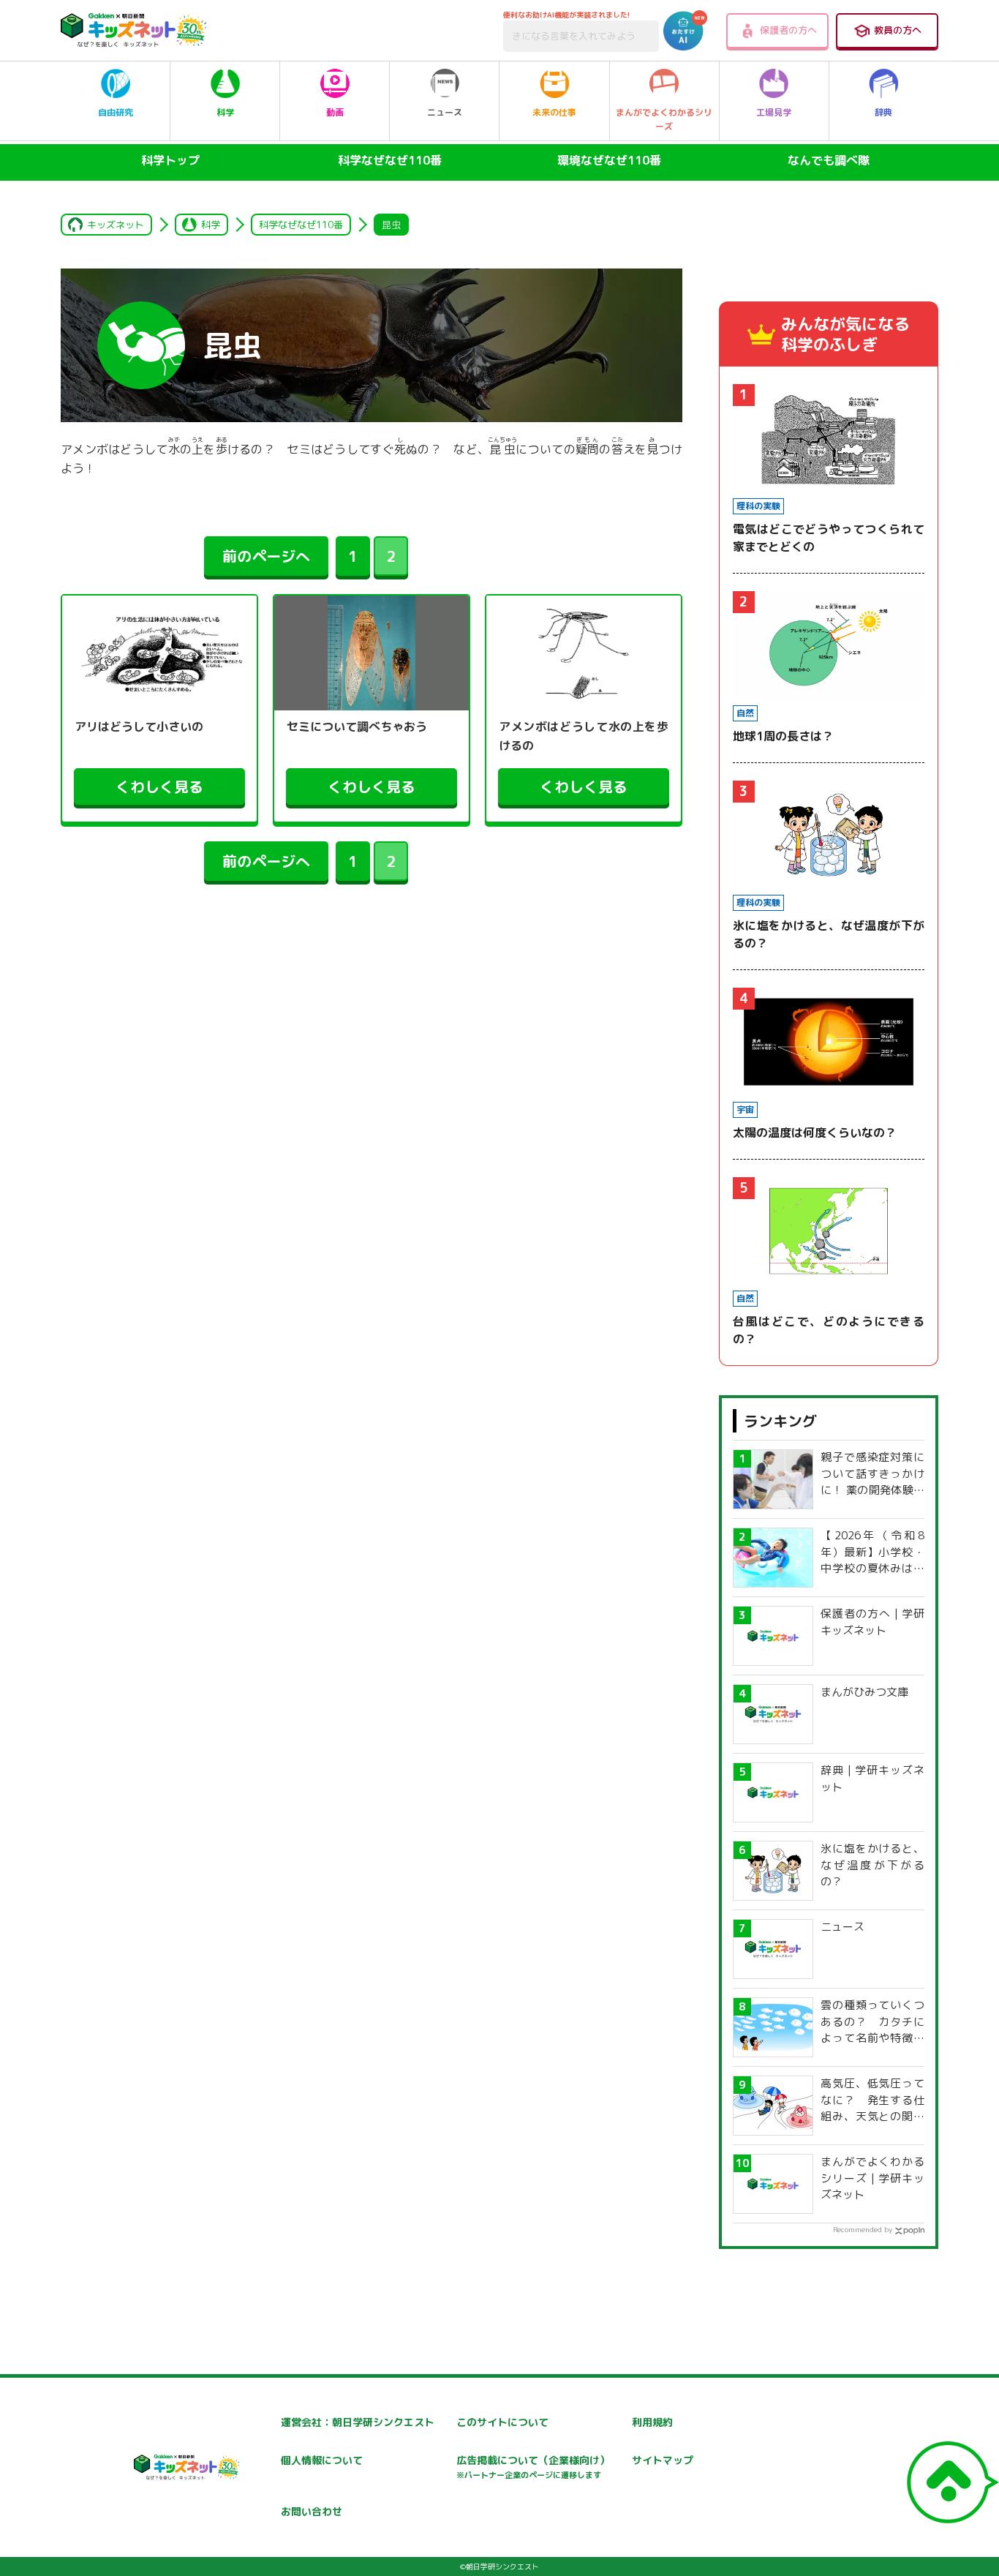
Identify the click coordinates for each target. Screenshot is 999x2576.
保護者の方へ (788, 30)
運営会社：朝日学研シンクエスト (358, 2422)
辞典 (883, 112)
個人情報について (322, 2460)
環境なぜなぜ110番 (609, 160)
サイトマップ (663, 2460)
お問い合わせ (312, 2511)
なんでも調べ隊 (829, 160)
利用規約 (652, 2422)
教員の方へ (898, 30)
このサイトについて (502, 2422)
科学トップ (170, 160)
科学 (225, 112)
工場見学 (774, 112)
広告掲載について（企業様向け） (533, 2467)
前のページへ (266, 556)
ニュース (445, 112)
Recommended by (863, 2229)
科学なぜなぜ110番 (390, 160)
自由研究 (116, 112)
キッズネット (116, 225)
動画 (335, 112)
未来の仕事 (554, 112)
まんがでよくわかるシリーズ (664, 119)
